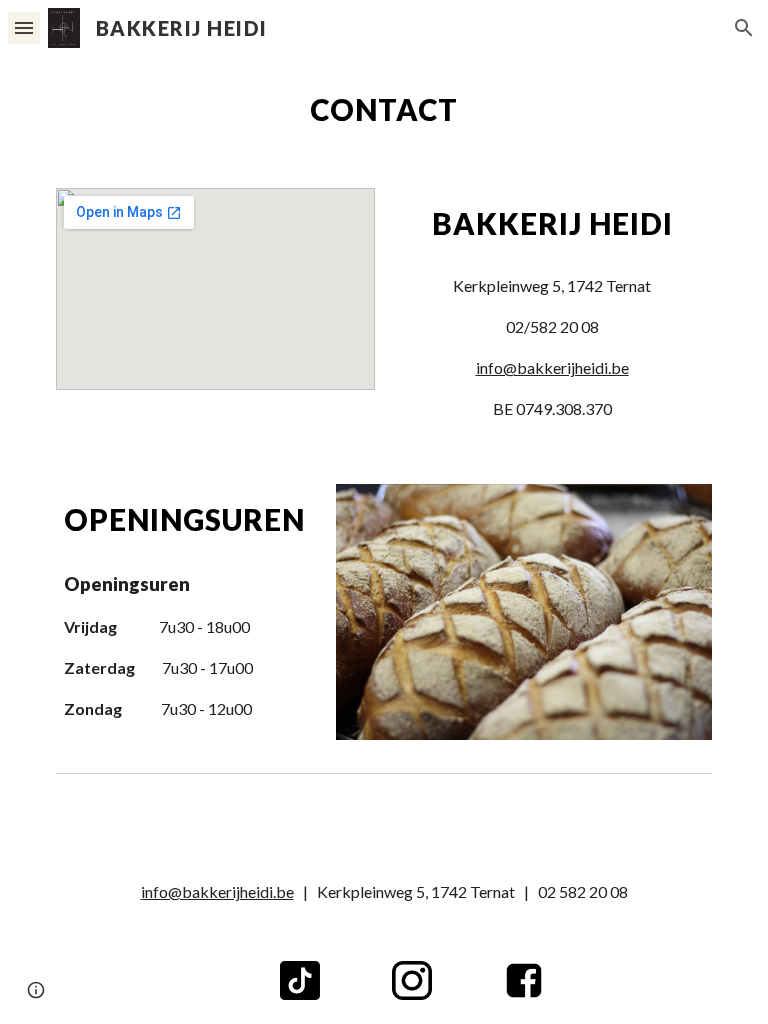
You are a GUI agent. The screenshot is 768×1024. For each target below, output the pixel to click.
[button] (24, 27)
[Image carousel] (523, 612)
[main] (383, 110)
